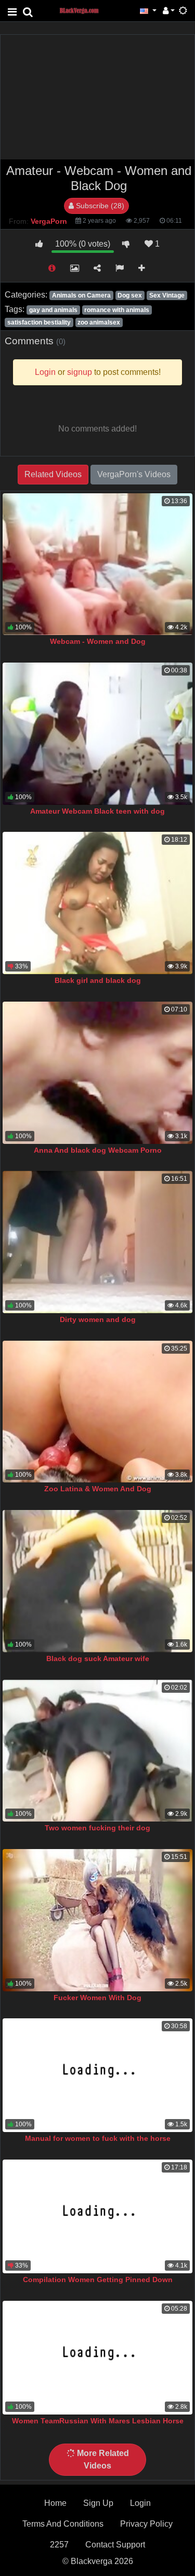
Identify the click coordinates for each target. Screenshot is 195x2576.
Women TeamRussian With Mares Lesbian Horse (98, 2421)
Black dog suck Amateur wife (98, 1658)
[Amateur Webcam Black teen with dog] (97, 734)
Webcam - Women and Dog (98, 641)
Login (140, 2503)
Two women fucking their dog (97, 1828)
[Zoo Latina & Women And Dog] (97, 1412)
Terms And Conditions (63, 2524)
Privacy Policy (146, 2524)
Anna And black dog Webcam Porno (98, 1150)
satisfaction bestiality (39, 322)
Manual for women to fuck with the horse (98, 2138)
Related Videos (53, 474)
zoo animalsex (99, 322)
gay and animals (53, 310)
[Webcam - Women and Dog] (97, 564)
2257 (59, 2545)
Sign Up (98, 2503)
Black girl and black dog (98, 980)
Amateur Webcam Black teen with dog (97, 811)
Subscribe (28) (99, 206)
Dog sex (130, 295)
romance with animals (117, 310)
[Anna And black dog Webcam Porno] (97, 1073)
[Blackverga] (85, 10)
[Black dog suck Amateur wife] (97, 1581)
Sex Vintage (167, 295)
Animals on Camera (81, 295)
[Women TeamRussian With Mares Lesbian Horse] (97, 2358)
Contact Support (115, 2545)
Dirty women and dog (98, 1319)
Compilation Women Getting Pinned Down (98, 2280)
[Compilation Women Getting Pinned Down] (97, 2216)
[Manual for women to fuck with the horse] (97, 2075)
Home (55, 2503)
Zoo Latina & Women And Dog (98, 1489)
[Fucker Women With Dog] (97, 1920)
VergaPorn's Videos (134, 474)
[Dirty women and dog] (97, 1242)
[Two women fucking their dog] (97, 1751)
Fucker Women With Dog (97, 1998)
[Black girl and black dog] (97, 903)
